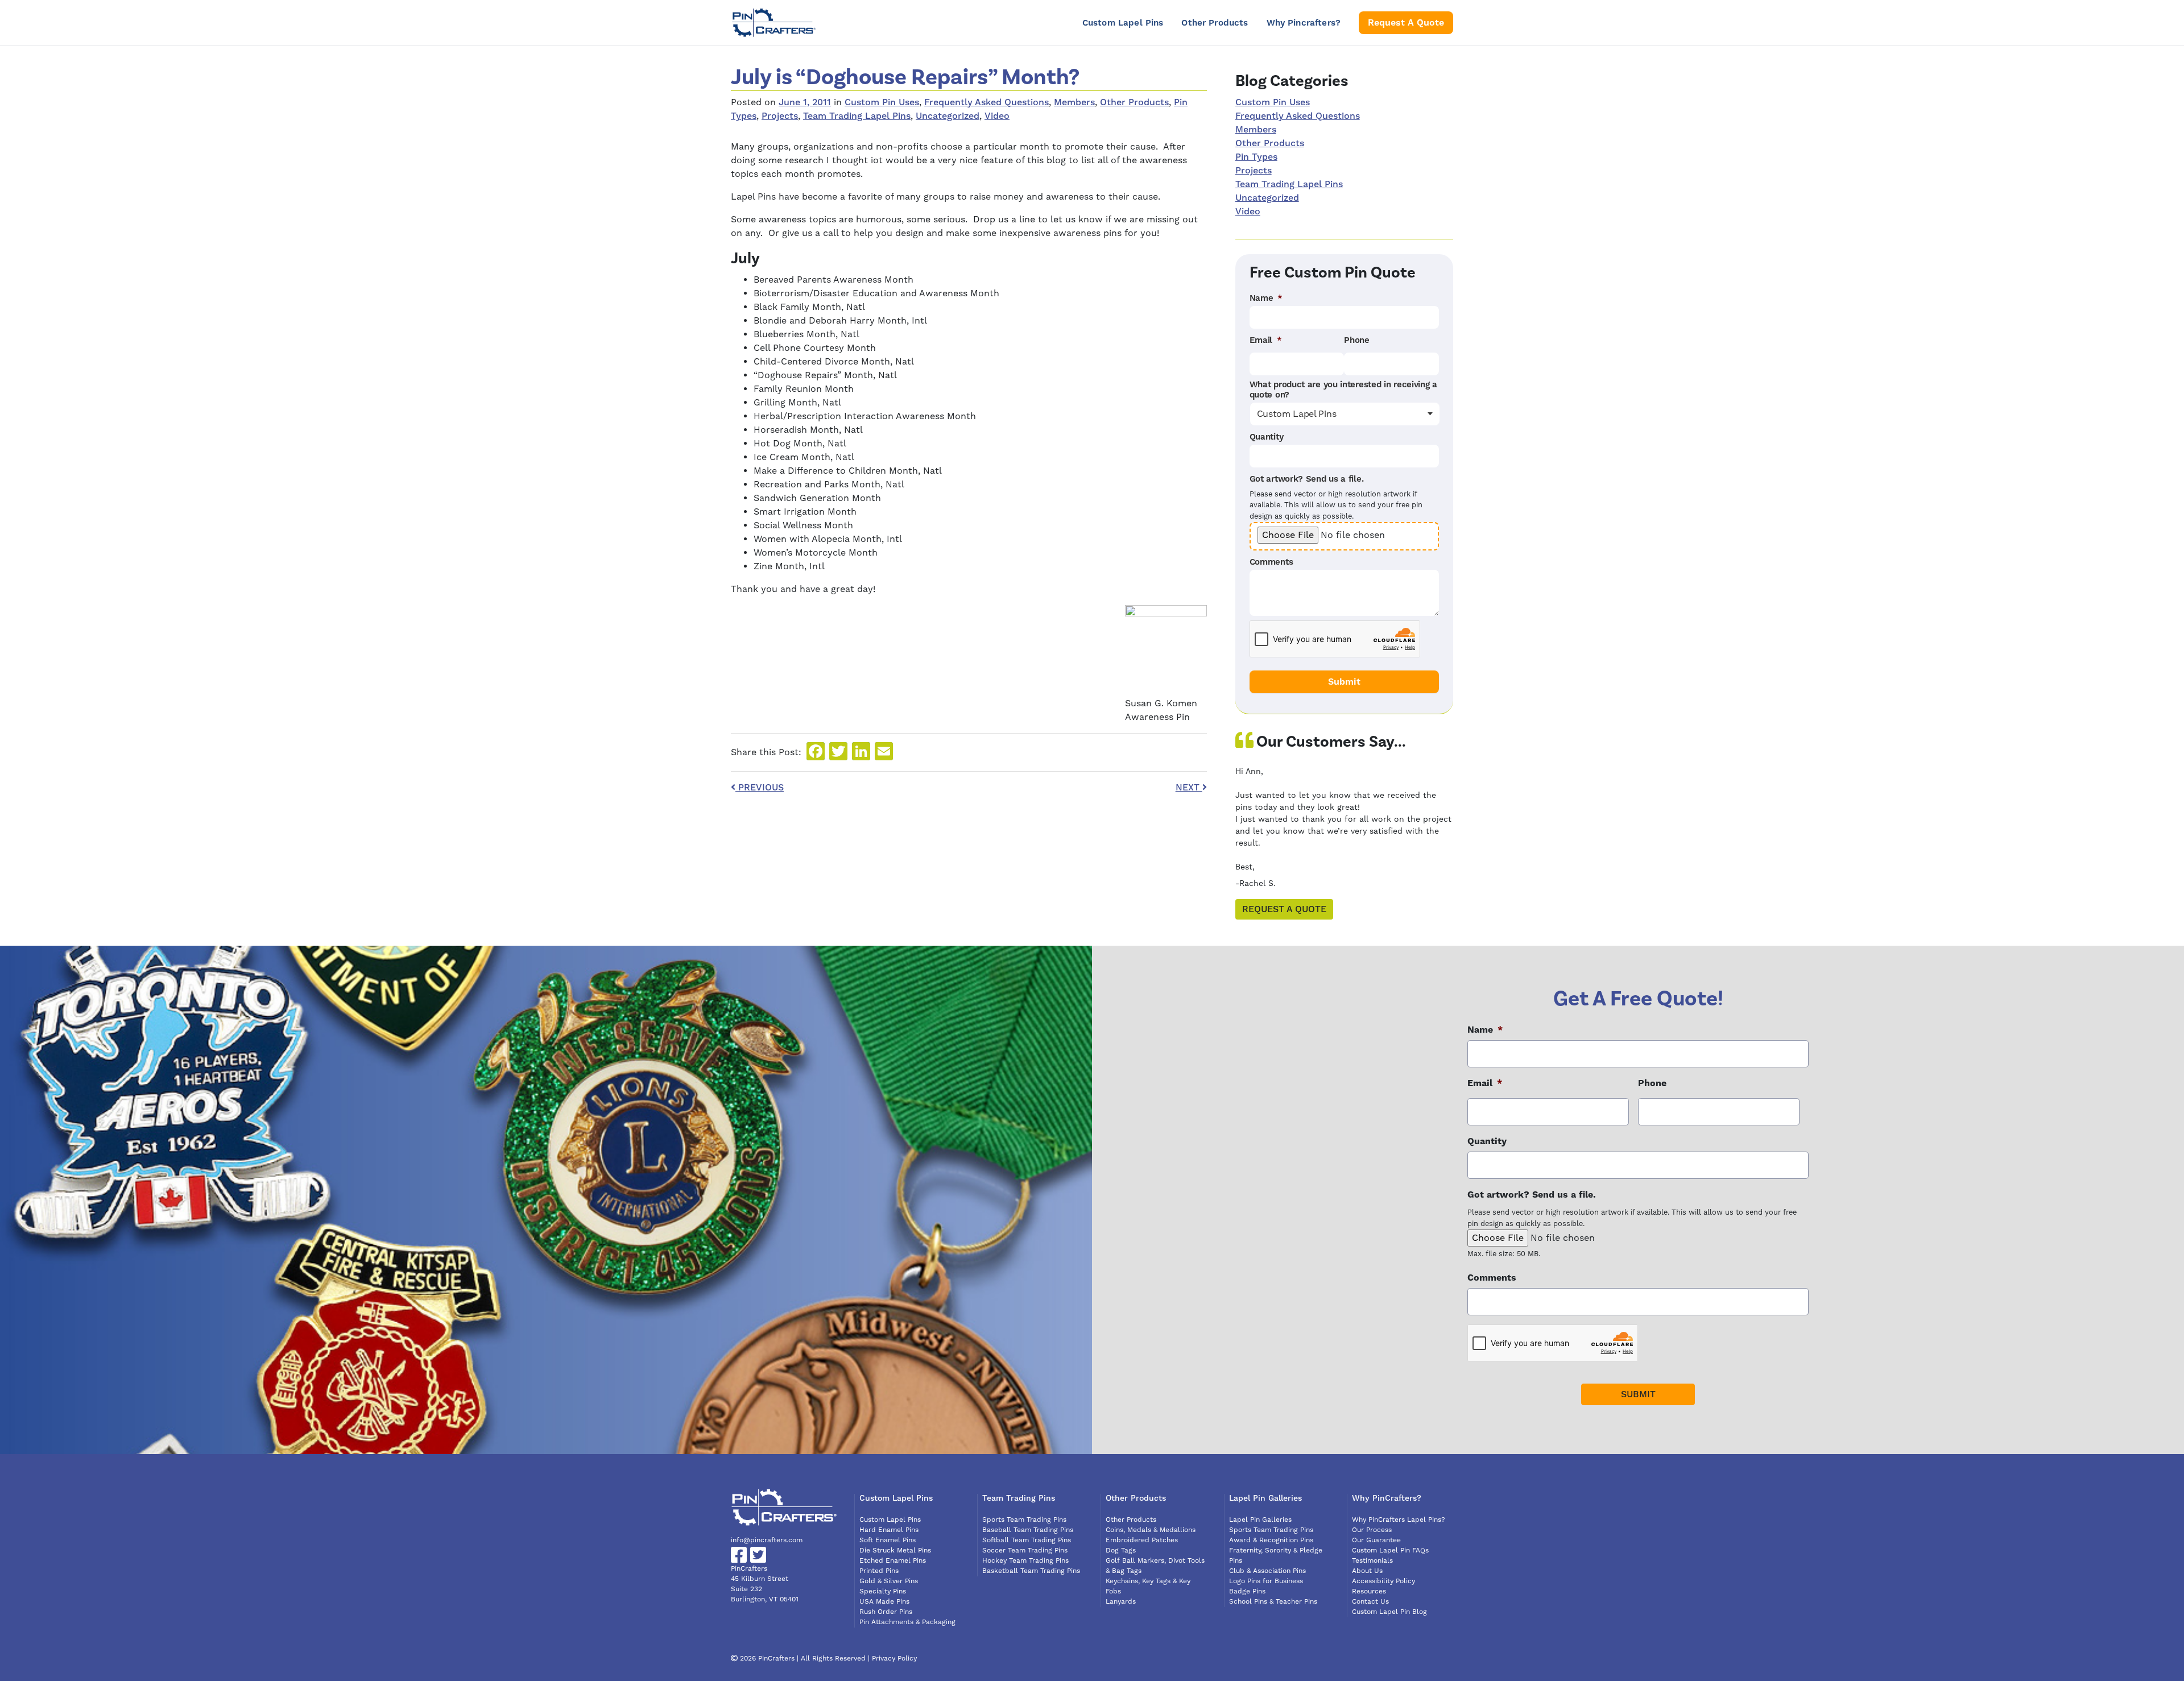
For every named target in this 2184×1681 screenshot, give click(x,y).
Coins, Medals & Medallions (1151, 1530)
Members (1074, 102)
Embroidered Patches (1142, 1540)
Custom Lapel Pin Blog (1389, 1612)
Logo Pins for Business (1266, 1581)
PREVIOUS (760, 788)
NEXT (1189, 788)
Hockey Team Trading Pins (1025, 1561)
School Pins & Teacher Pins (1273, 1602)
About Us (1367, 1571)
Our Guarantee (1376, 1540)
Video (997, 116)
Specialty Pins (883, 1591)
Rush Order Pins (886, 1612)
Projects (780, 116)
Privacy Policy (894, 1659)
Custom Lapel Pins (1123, 23)
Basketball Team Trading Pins (1031, 1571)
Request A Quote (1406, 23)
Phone (1357, 341)
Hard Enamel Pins (889, 1530)
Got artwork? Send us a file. (1307, 479)
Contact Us (1370, 1602)
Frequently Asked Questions (986, 102)
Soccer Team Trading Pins (1025, 1550)
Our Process (1372, 1530)
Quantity (1267, 437)
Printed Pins (879, 1571)
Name (1266, 299)
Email (1266, 341)
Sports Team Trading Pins (1024, 1520)
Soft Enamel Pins (888, 1540)
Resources (1369, 1591)
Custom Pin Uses (882, 102)
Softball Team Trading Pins (1027, 1540)
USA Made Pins (884, 1602)
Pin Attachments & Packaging (907, 1622)
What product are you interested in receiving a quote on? (1343, 390)
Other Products (1215, 23)
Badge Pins (1247, 1591)
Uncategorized (948, 116)
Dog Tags (1121, 1550)
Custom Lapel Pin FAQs (1390, 1550)
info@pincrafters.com (767, 1540)
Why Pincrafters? (1304, 23)
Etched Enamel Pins (893, 1561)
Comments (1271, 562)
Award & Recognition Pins (1271, 1540)
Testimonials (1372, 1561)
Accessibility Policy (1383, 1581)
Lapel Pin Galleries (1260, 1520)
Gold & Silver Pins (889, 1581)
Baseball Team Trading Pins (1028, 1530)
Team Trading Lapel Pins (857, 116)
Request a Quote (1284, 909)
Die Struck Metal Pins (895, 1550)
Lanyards (1121, 1602)
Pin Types (1256, 157)
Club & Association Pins (1267, 1571)
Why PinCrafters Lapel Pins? (1399, 1520)
